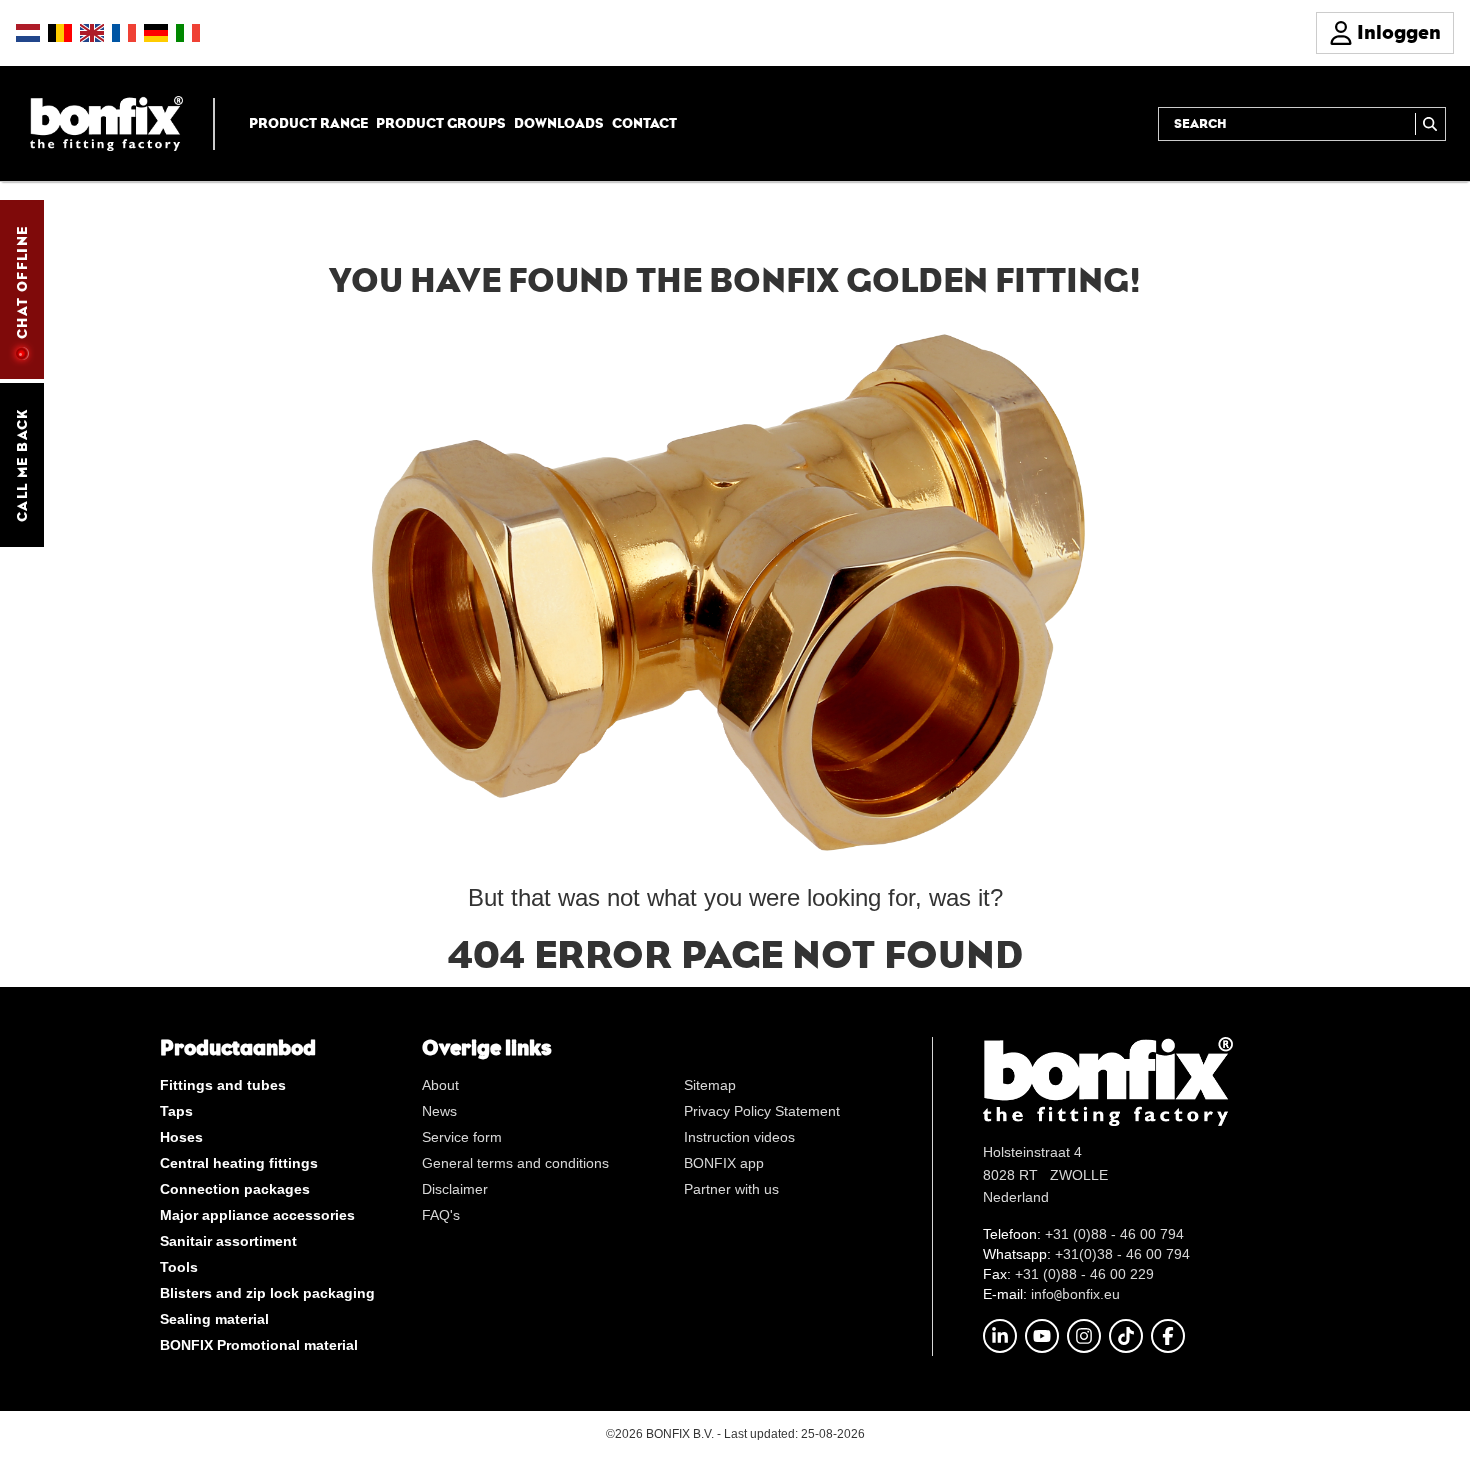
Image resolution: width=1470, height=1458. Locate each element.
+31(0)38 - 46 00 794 (1122, 1254)
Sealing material (214, 1319)
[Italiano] (188, 33)
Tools (179, 1267)
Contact (644, 123)
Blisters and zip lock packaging (267, 1293)
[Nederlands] (28, 33)
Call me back (22, 465)
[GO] (1430, 124)
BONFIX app (724, 1163)
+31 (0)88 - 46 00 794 (1114, 1234)
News (439, 1111)
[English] (92, 33)
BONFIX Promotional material (259, 1345)
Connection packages (235, 1189)
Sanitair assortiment (228, 1241)
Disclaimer (455, 1189)
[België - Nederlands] (60, 33)
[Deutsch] (156, 33)
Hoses (181, 1137)
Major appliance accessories (257, 1215)
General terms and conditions (515, 1163)
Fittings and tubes (223, 1085)
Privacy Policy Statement (762, 1111)
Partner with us (731, 1189)
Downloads (559, 123)
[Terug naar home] (106, 122)
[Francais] (124, 33)
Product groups (441, 123)
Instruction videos (739, 1137)
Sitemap (710, 1085)
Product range (308, 123)
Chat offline (22, 282)
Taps (176, 1111)
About (440, 1085)
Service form (462, 1137)
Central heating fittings (239, 1163)
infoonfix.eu (1075, 1294)
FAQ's (441, 1215)
